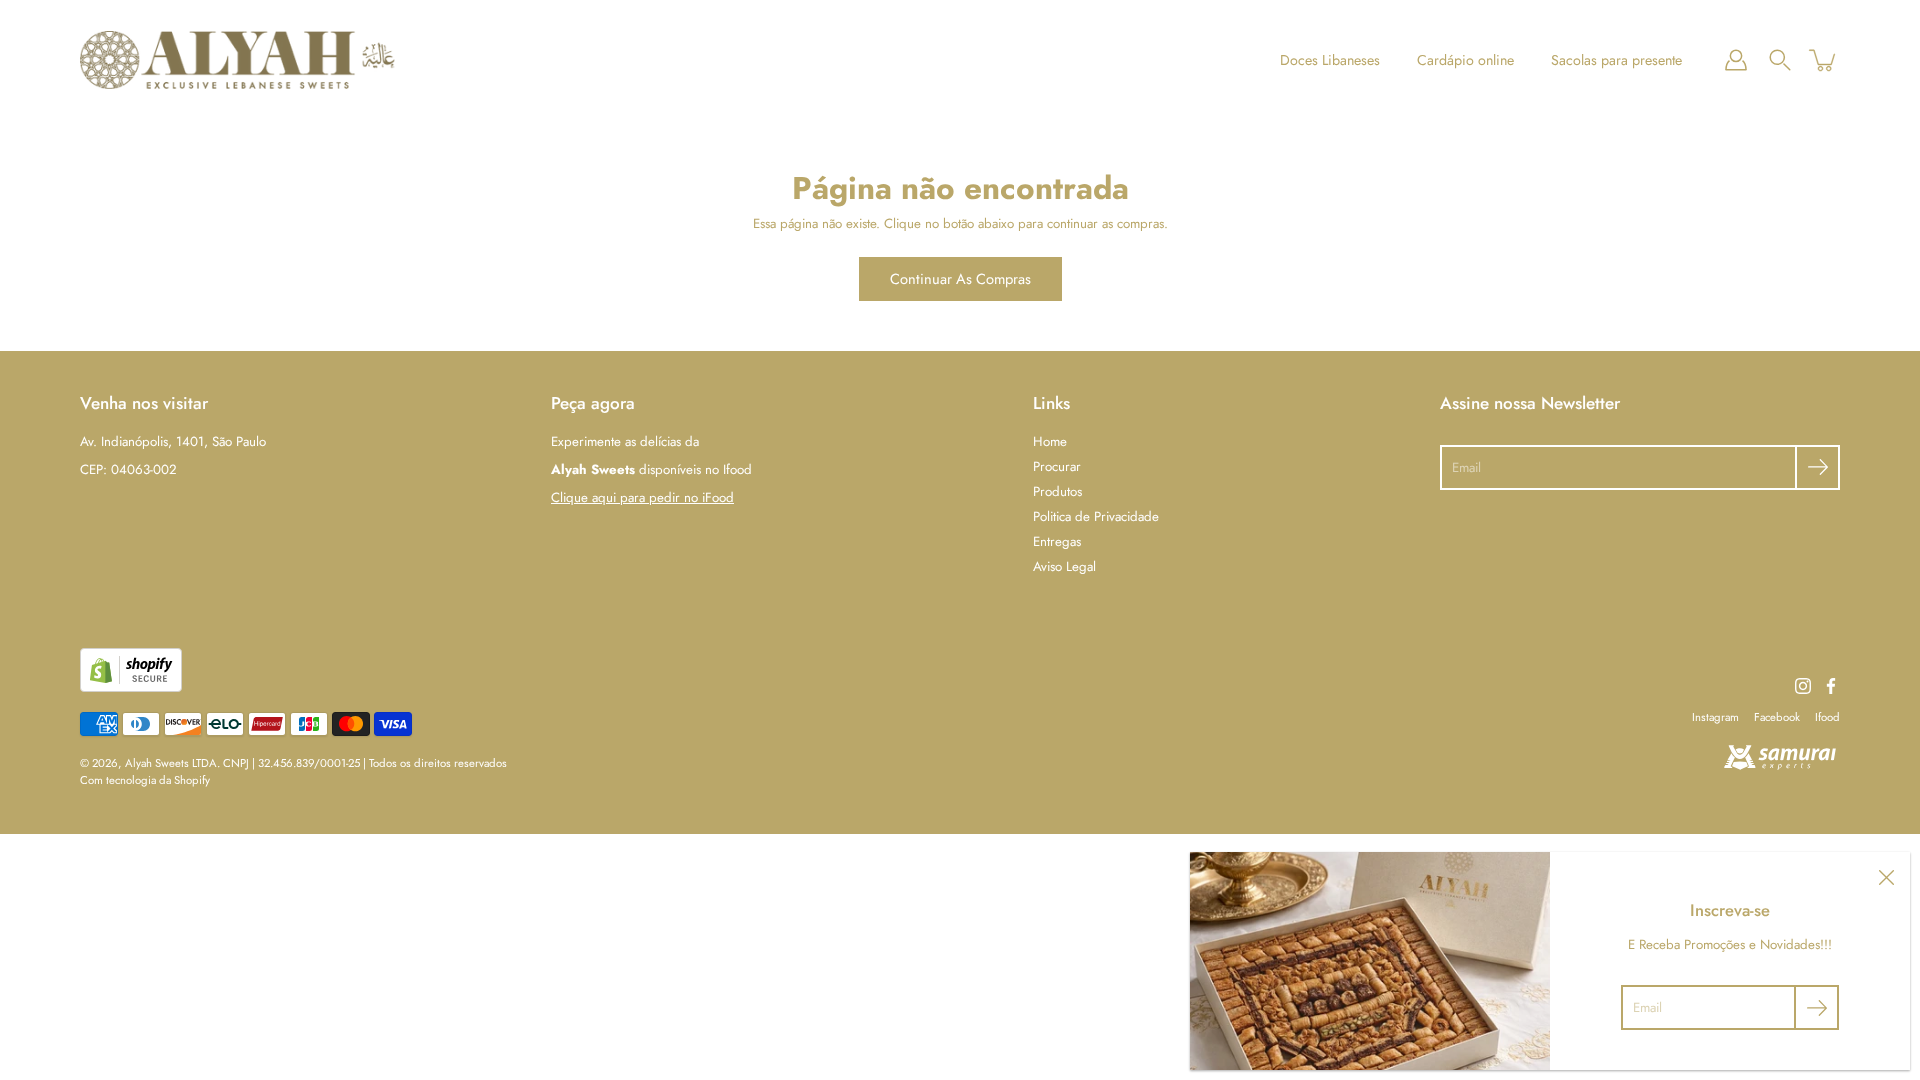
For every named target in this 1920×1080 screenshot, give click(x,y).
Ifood (1827, 717)
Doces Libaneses (1330, 60)
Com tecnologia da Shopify (145, 780)
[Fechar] (1886, 876)
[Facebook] (1831, 686)
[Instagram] (1803, 686)
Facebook (1777, 717)
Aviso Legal (1064, 566)
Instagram (1715, 717)
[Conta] (1736, 60)
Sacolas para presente (1616, 60)
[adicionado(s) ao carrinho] (1824, 60)
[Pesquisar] (1780, 60)
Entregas (1057, 541)
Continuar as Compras (960, 278)
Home (1050, 441)
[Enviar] (1817, 467)
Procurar (1057, 466)
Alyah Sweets (157, 763)
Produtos (1057, 491)
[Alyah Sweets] (237, 60)
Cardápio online (1465, 60)
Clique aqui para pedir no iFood (642, 497)
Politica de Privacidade (1096, 516)
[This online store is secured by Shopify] (131, 688)
